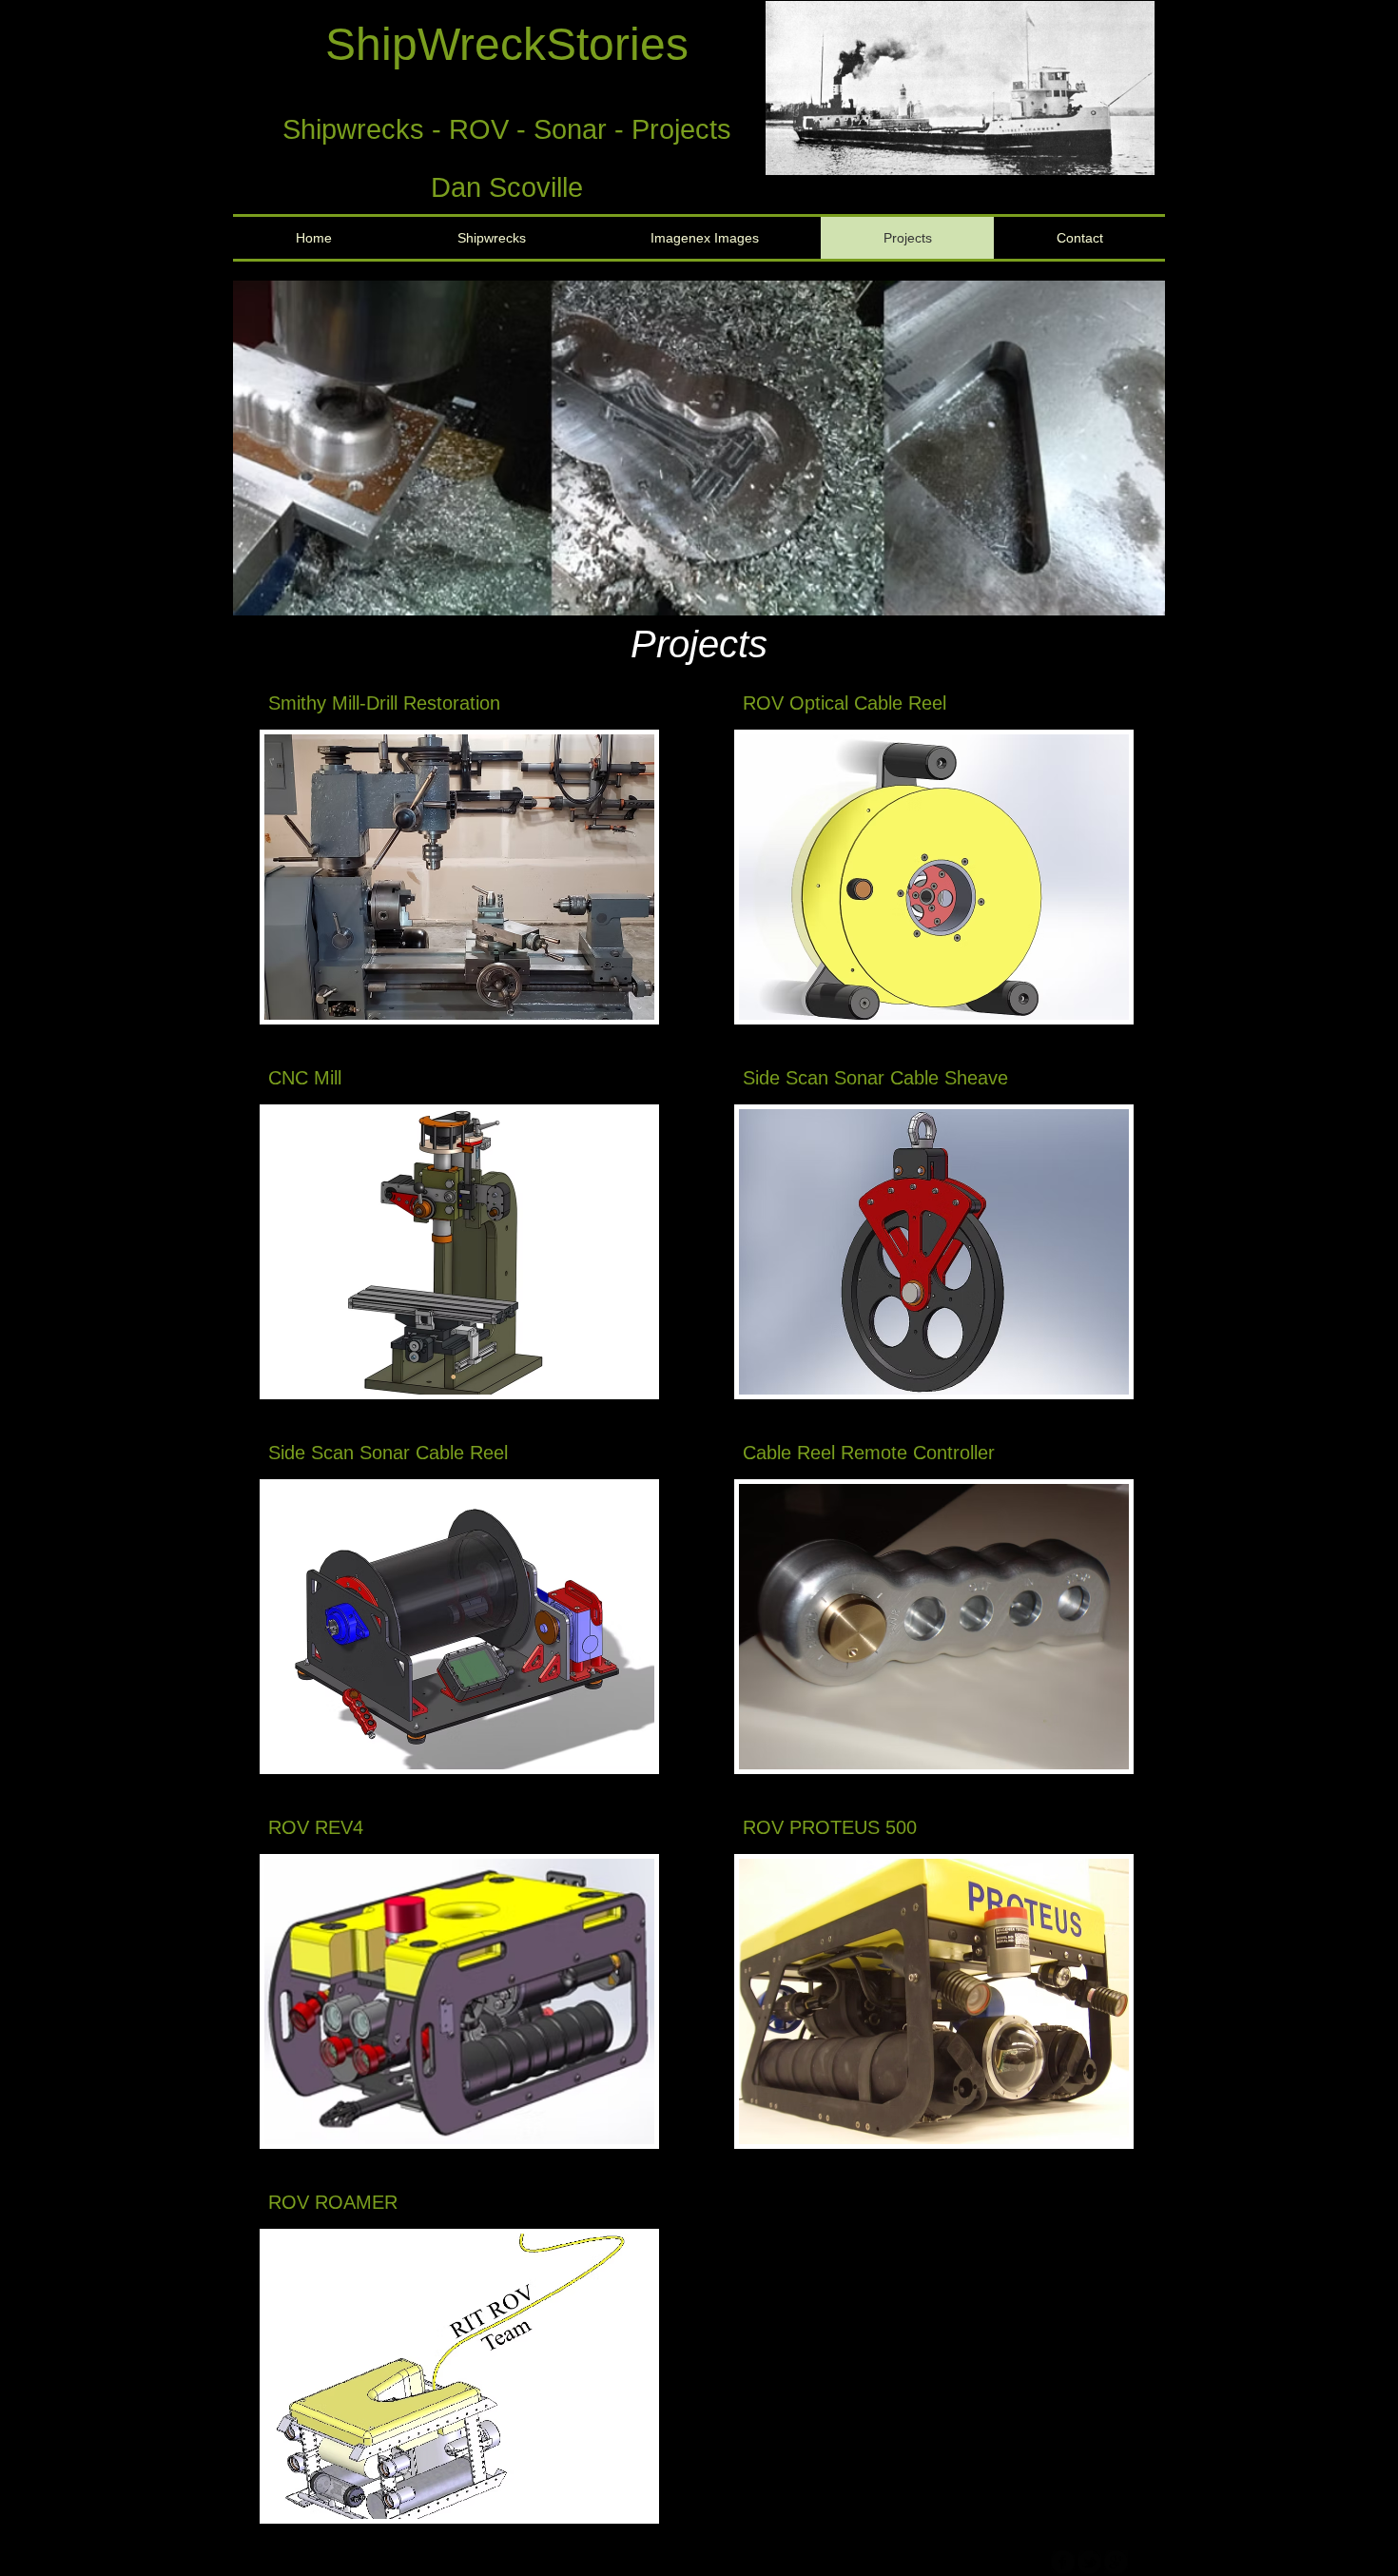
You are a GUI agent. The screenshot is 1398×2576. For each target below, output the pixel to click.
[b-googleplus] (1116, 2562)
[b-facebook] (1063, 2562)
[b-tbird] (1089, 2562)
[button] (960, 88)
